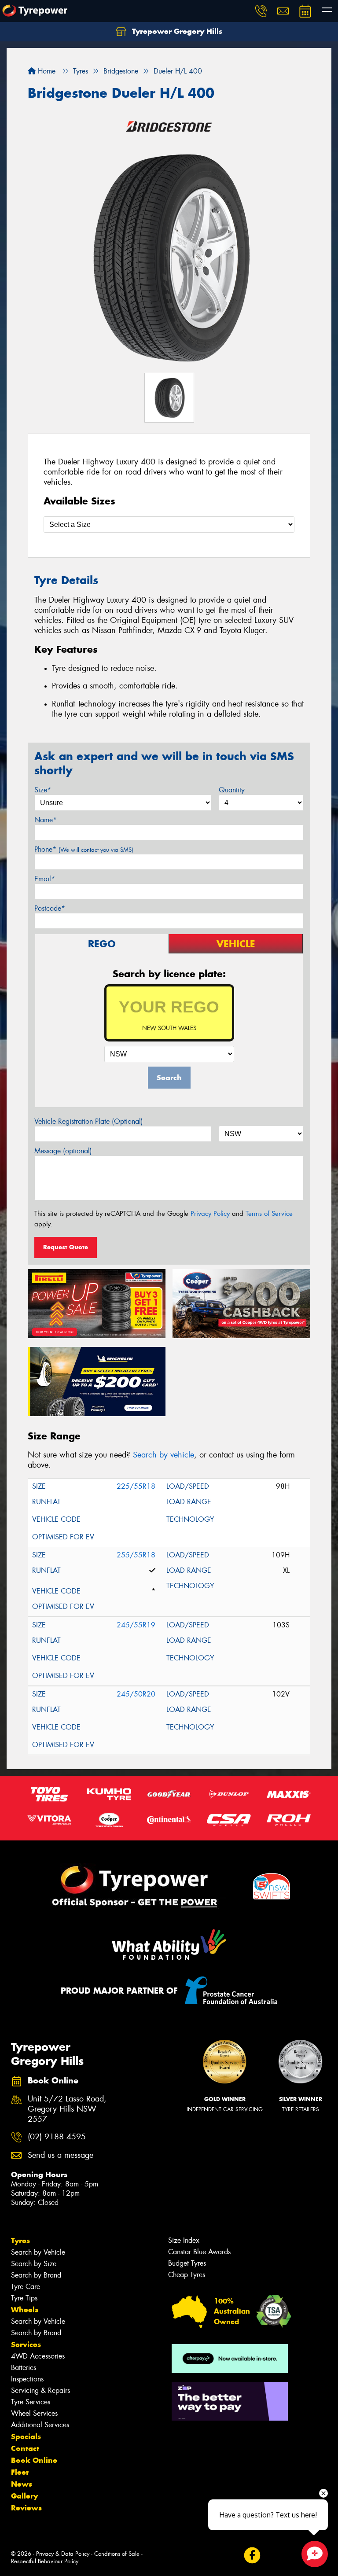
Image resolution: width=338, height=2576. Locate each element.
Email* (45, 879)
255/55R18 (136, 1555)
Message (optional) (63, 1151)
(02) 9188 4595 (57, 2137)
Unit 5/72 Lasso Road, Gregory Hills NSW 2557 (67, 2109)
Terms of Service (269, 1214)
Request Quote (66, 1247)
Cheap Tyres (187, 2275)
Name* (46, 820)
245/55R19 (136, 1625)
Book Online (34, 2460)
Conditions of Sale (117, 2554)
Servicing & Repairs (40, 2390)
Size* (43, 790)
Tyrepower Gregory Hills (176, 31)
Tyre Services (31, 2402)
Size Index (184, 2240)
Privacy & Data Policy (63, 2554)
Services (26, 2344)
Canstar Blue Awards (199, 2252)
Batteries (24, 2368)
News (22, 2484)
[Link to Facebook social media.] (252, 2556)
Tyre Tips (24, 2298)
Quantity (232, 790)
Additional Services (40, 2425)
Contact (25, 2448)
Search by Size (34, 2264)
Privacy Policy (210, 1214)
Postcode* (50, 908)
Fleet (20, 2472)
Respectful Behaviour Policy (45, 2561)
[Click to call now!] (261, 11)
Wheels (25, 2310)
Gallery (24, 2496)
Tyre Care (26, 2287)
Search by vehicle (163, 1455)
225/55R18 (136, 1486)
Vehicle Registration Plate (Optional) (89, 1121)
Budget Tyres (187, 2263)
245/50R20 (136, 1694)
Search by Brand (36, 2275)
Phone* (84, 849)
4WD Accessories (38, 2356)
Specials (26, 2436)
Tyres (20, 2241)
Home (46, 71)
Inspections (27, 2379)
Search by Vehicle (38, 2252)
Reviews (26, 2508)
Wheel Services (34, 2413)
